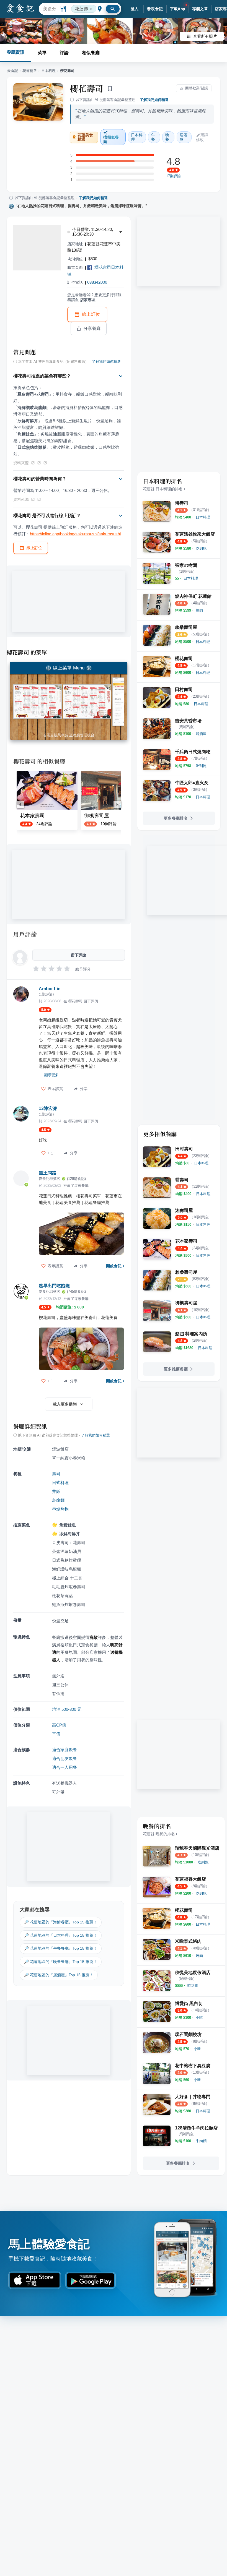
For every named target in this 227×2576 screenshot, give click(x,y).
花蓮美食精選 (85, 137)
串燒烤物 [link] (60, 1509)
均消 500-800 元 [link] (67, 1709)
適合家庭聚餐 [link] (65, 1750)
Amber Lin (50, 989)
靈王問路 (48, 1173)
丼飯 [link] (56, 1491)
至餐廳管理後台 (82, 735)
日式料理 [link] (60, 1483)
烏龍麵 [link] (58, 1500)
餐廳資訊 (16, 52)
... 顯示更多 (49, 1075)
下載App (178, 9)
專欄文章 (200, 9)
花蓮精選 (30, 71)
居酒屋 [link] (184, 137)
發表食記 (155, 9)
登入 (135, 9)
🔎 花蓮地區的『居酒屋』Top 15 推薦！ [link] (59, 1975)
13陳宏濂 (48, 1108)
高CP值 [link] (59, 1725)
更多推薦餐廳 (176, 1369)
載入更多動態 (65, 1404)
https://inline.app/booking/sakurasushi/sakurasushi (75, 534)
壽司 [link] (56, 1474)
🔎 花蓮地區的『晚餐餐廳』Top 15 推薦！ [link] (61, 1962)
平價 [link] (56, 1734)
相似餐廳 (91, 53)
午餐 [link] (153, 137)
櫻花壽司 (87, 88)
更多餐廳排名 (176, 818)
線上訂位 (91, 314)
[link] (203, 517)
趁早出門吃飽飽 (54, 1286)
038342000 (97, 282)
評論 (64, 53)
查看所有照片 (205, 36)
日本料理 (48, 71)
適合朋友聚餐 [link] (65, 1758)
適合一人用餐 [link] (65, 1767)
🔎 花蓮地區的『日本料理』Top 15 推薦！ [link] (61, 1935)
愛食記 (13, 71)
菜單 (42, 53)
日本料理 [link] (137, 137)
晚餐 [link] (167, 137)
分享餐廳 (92, 328)
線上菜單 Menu (69, 668)
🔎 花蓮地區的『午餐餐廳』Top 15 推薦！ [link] (61, 1948)
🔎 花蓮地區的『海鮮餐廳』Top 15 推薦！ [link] (61, 1922)
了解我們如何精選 (154, 100)
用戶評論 (25, 934)
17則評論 (173, 176)
